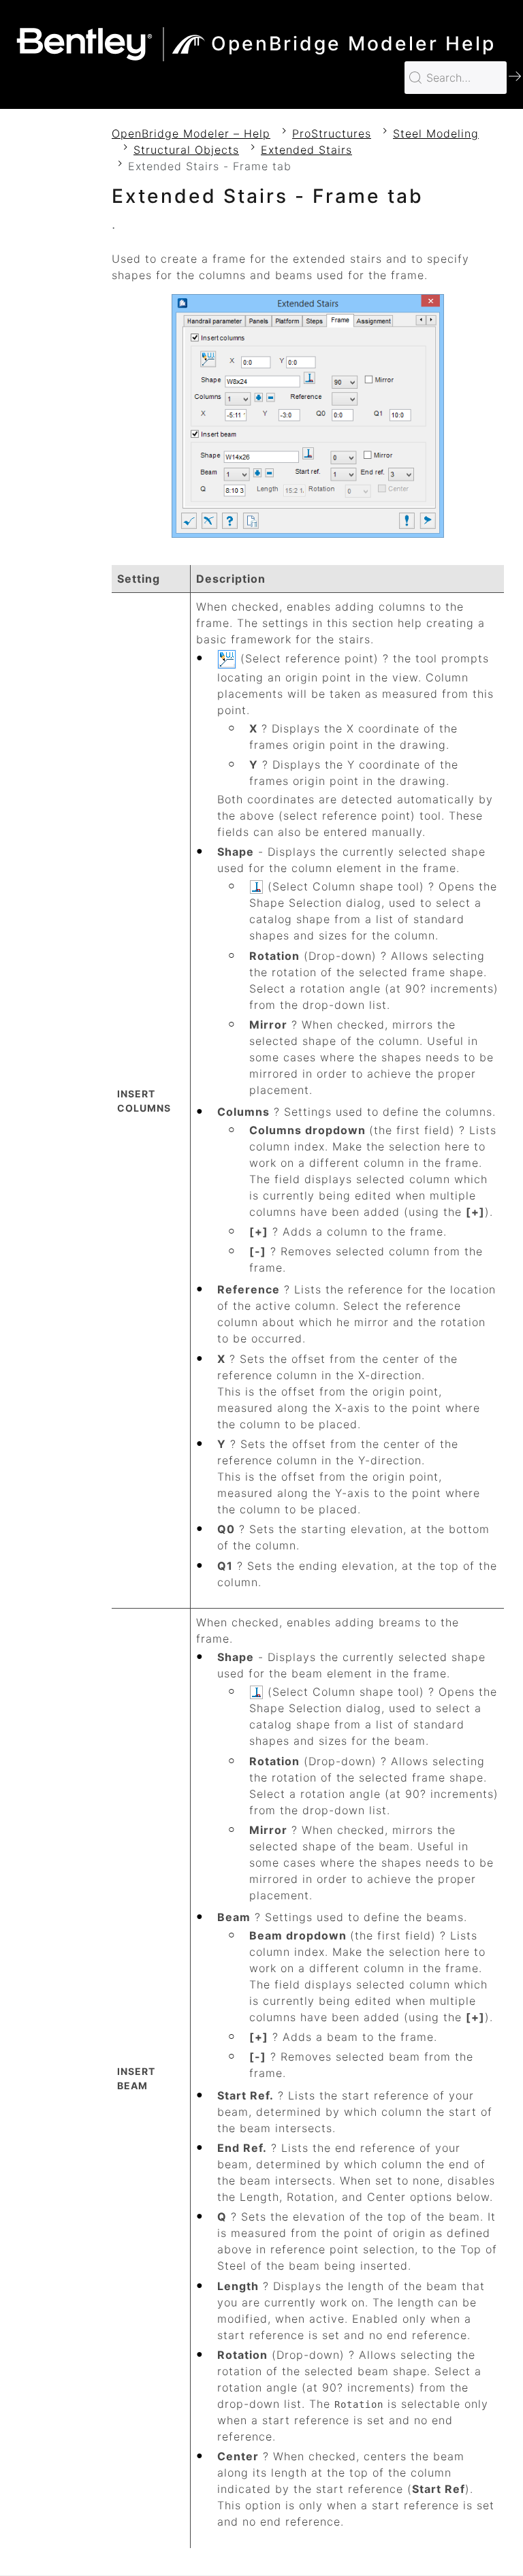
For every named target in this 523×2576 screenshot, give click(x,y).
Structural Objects (186, 150)
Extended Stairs (306, 150)
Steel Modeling (436, 133)
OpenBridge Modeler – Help (191, 133)
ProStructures (332, 133)
